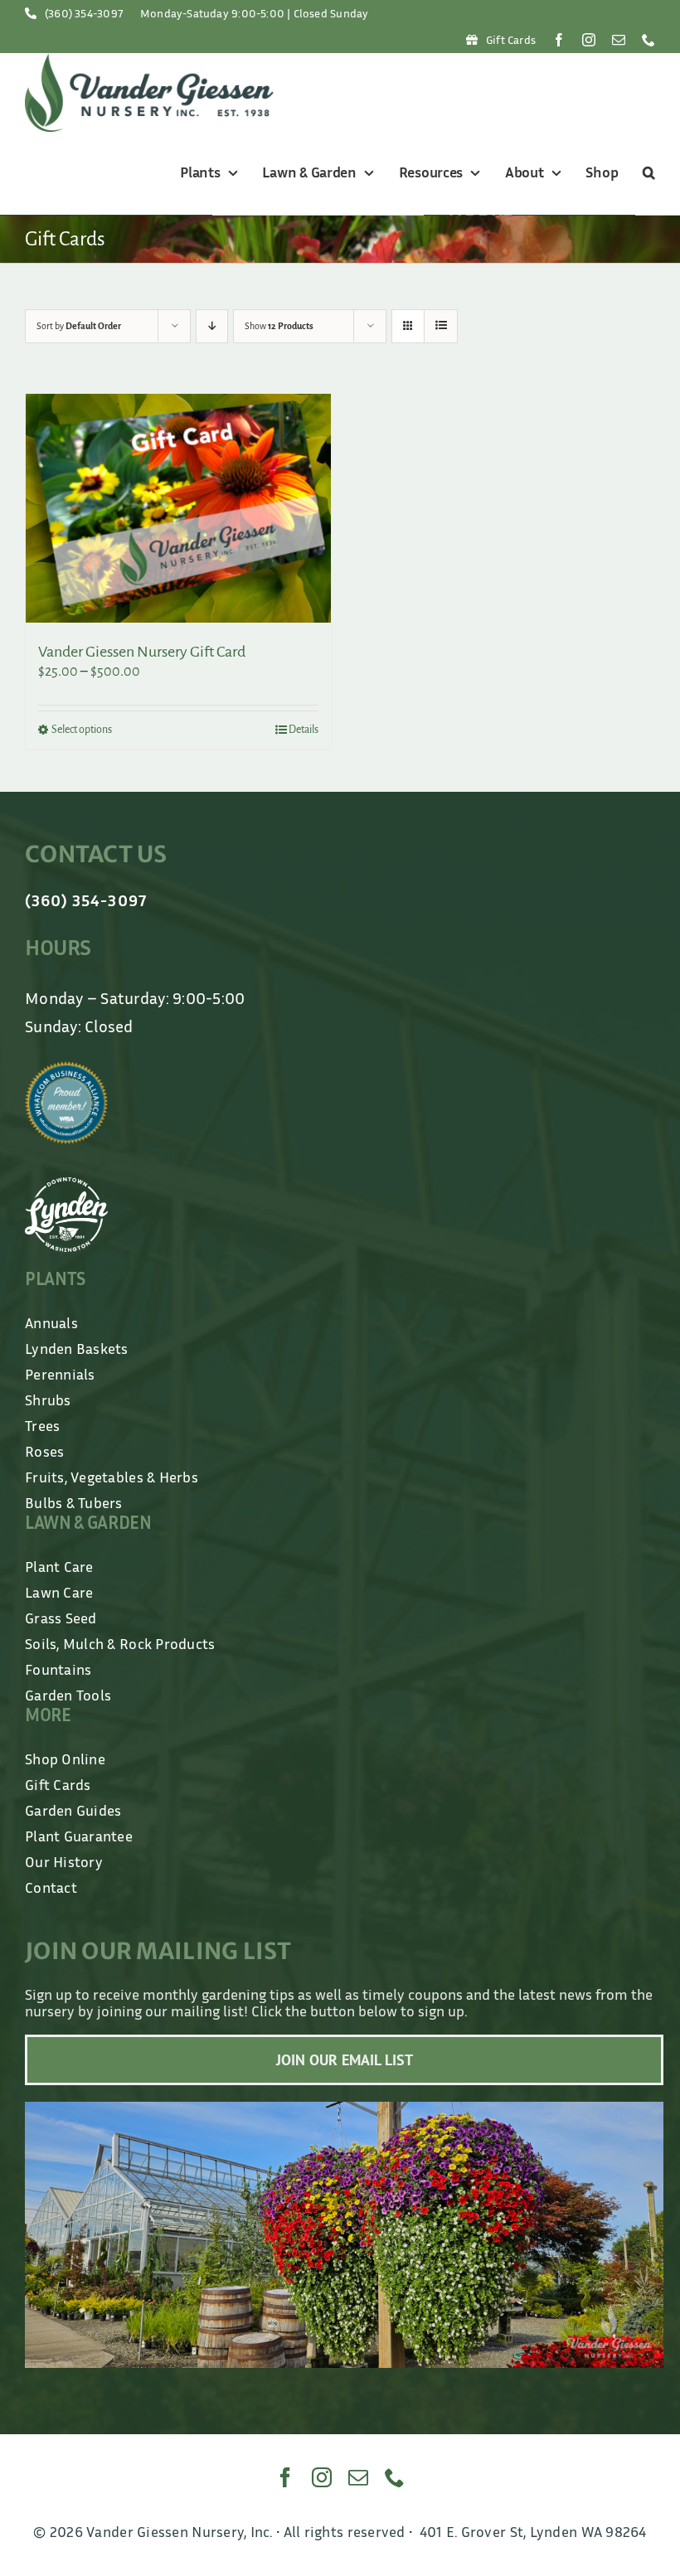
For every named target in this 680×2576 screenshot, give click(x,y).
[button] (646, 173)
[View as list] (441, 326)
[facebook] (559, 40)
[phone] (648, 40)
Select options (82, 730)
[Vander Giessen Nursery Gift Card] (178, 508)
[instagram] (589, 40)
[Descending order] (212, 326)
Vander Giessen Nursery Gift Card (142, 652)
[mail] (619, 40)
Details (304, 730)
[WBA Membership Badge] (66, 1069)
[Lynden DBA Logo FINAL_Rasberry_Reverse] (66, 1185)
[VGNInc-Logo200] (149, 61)
